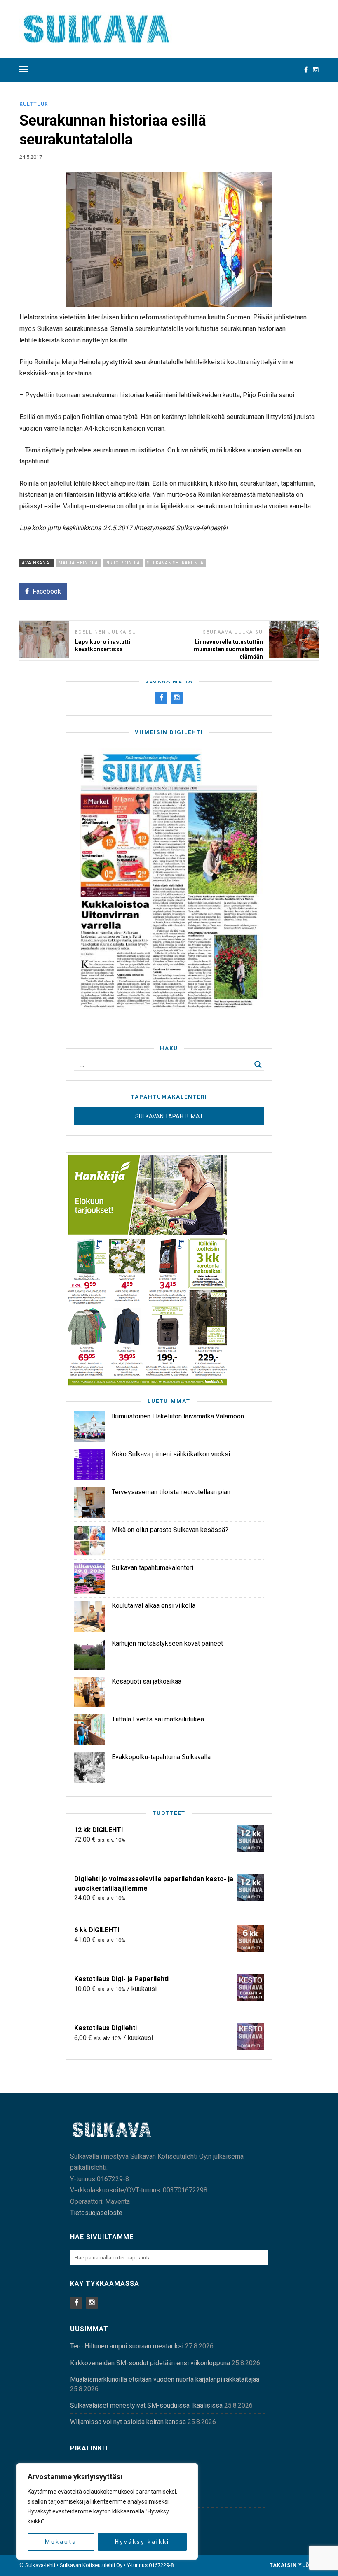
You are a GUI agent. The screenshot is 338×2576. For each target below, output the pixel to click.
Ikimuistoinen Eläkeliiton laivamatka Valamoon (178, 1416)
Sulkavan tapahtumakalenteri (153, 1568)
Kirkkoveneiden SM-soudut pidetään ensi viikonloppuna (150, 2363)
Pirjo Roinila (123, 563)
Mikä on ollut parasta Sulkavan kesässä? (170, 1530)
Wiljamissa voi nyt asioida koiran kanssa (128, 2422)
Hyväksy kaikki (142, 2542)
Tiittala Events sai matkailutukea (158, 1719)
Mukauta (61, 2542)
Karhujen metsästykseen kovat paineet (167, 1643)
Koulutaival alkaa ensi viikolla (154, 1606)
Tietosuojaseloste (96, 2213)
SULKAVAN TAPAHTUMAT (169, 1116)
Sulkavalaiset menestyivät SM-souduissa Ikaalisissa (146, 2405)
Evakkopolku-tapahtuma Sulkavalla (161, 1757)
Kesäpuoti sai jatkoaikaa (147, 1681)
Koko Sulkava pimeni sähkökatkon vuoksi (171, 1454)
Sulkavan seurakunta (175, 563)
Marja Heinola (78, 563)
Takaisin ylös (292, 2565)
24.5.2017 (31, 157)
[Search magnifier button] (258, 1064)
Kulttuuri (35, 104)
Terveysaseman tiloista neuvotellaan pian (171, 1492)
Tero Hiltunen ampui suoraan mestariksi (127, 2346)
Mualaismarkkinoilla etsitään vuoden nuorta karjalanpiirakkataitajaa (165, 2379)
